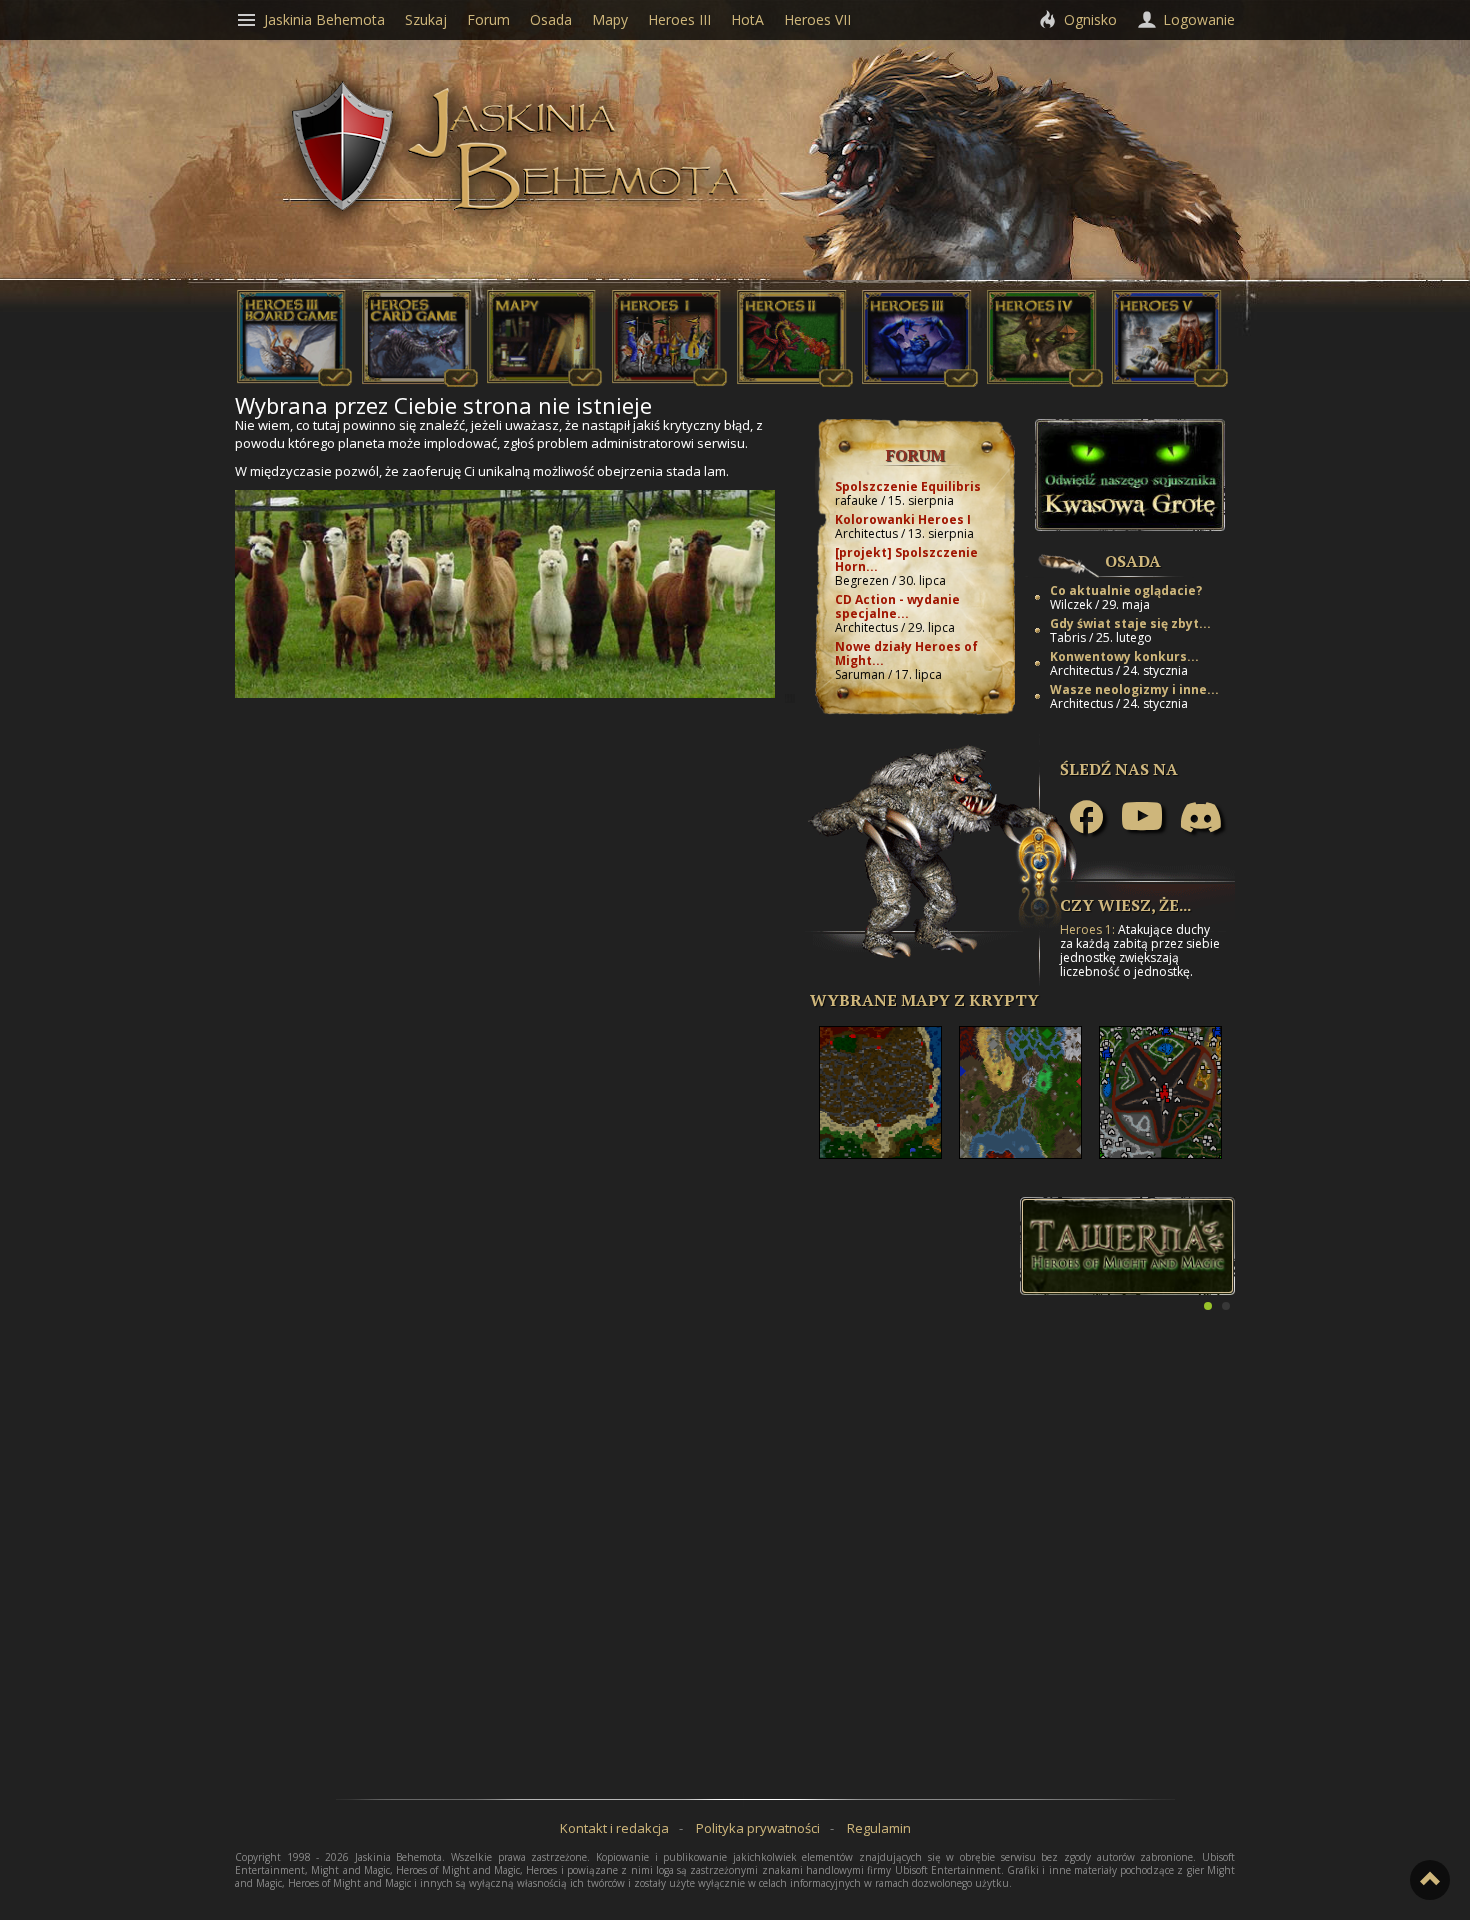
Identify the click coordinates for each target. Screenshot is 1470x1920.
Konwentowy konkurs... (1124, 656)
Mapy (610, 19)
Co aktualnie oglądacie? (1126, 590)
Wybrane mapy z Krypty (924, 1000)
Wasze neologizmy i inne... (1134, 689)
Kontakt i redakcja (614, 1828)
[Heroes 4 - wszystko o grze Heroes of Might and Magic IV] (1045, 382)
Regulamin (879, 1828)
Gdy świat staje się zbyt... (1130, 623)
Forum (915, 455)
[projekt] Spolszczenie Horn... (906, 559)
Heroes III (679, 19)
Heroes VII (817, 19)
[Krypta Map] (545, 382)
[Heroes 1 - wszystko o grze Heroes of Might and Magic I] (670, 382)
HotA (747, 19)
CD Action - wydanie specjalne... (897, 606)
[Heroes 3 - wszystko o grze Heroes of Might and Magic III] (920, 382)
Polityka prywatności (758, 1828)
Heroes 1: (1087, 929)
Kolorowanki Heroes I (903, 519)
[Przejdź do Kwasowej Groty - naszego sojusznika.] (1130, 526)
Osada (1133, 561)
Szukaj (426, 19)
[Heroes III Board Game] (295, 382)
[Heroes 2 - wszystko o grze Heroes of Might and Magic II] (795, 382)
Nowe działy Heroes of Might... (906, 653)
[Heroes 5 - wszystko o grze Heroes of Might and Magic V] (1170, 382)
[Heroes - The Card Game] (420, 382)
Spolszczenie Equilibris (908, 486)
